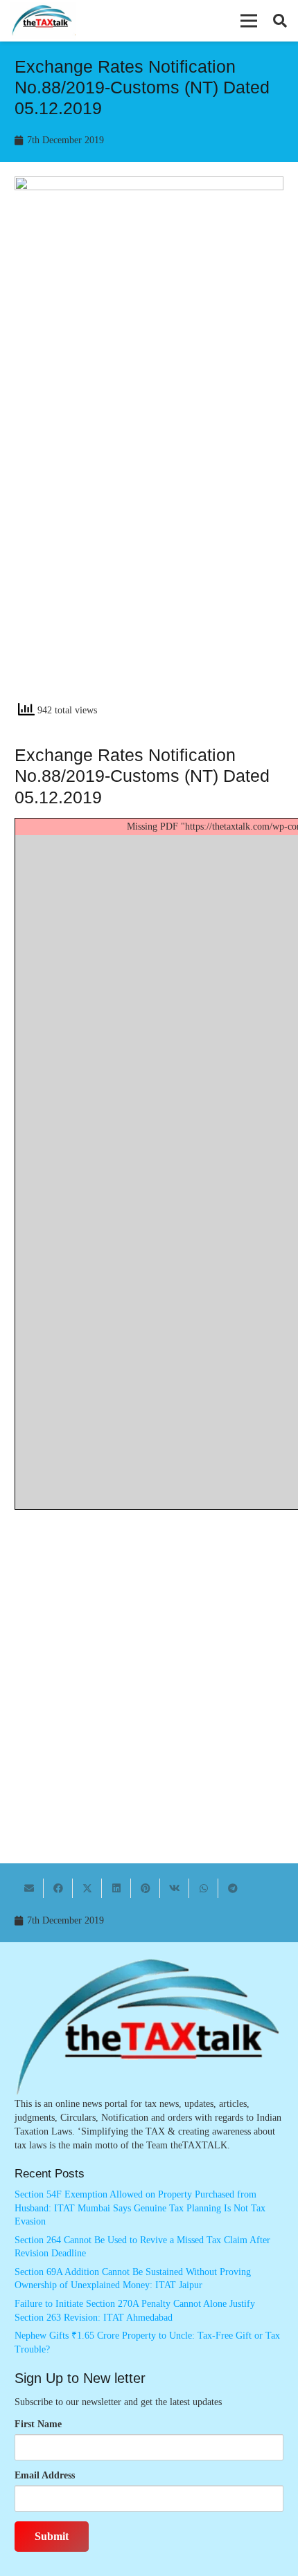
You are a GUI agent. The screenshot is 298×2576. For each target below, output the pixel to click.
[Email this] (29, 1888)
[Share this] (58, 1888)
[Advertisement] (149, 535)
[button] (249, 21)
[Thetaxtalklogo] (43, 21)
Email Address (45, 2475)
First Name (38, 2424)
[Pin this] (146, 1888)
